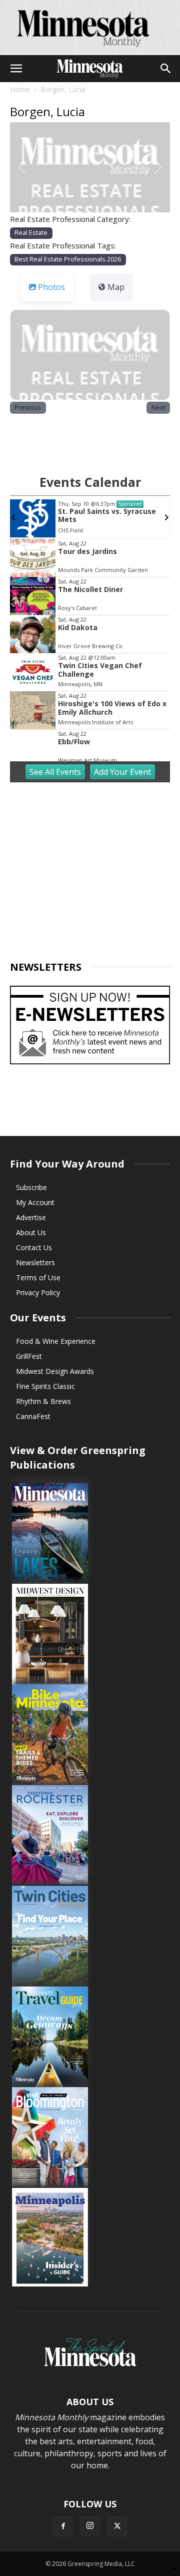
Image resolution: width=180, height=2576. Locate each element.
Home (20, 89)
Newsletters (35, 1262)
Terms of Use (38, 1277)
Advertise (31, 1217)
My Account (35, 1202)
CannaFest (33, 1416)
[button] (16, 69)
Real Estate (31, 233)
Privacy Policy (38, 1293)
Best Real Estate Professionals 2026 (68, 259)
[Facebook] (63, 2526)
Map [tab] (116, 287)
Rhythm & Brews (43, 1401)
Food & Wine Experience (56, 1341)
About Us (31, 1232)
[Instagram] (90, 2526)
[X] (117, 2526)
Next (158, 407)
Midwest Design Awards (55, 1371)
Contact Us (34, 1247)
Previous (28, 407)
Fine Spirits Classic (45, 1386)
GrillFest (29, 1356)
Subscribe (31, 1187)
